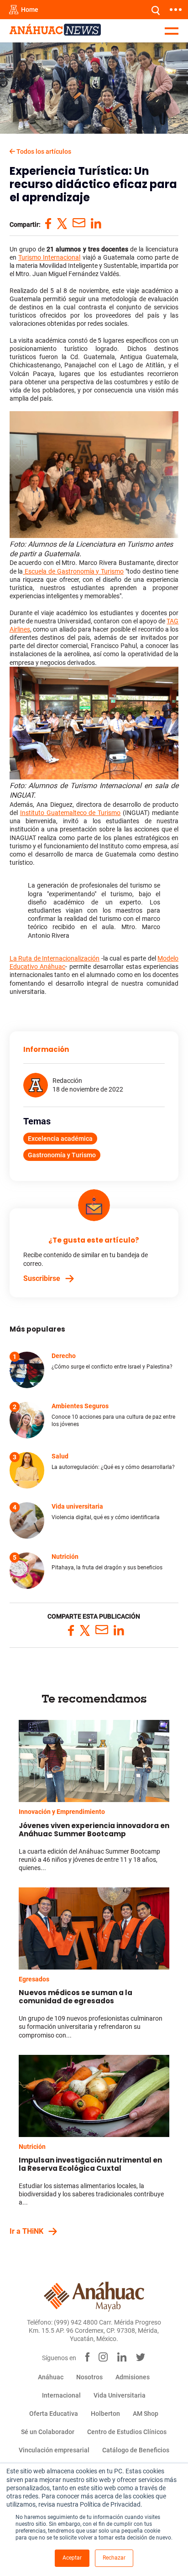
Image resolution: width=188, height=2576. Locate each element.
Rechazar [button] (114, 2558)
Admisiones (133, 2377)
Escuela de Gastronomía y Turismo (73, 571)
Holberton (105, 2414)
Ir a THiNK (26, 2231)
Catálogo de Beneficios (136, 2450)
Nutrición (32, 2147)
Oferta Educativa (54, 2414)
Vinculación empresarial (54, 2450)
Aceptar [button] (72, 2558)
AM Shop (146, 2414)
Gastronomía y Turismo (62, 1155)
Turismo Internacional (49, 257)
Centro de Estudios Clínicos (127, 2432)
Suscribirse (42, 1278)
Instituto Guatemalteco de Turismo (70, 813)
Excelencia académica (60, 1139)
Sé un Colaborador (48, 2432)
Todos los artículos (43, 152)
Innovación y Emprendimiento (62, 1812)
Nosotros (89, 2377)
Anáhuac (51, 2377)
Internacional (61, 2395)
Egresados (34, 1979)
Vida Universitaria (120, 2395)
